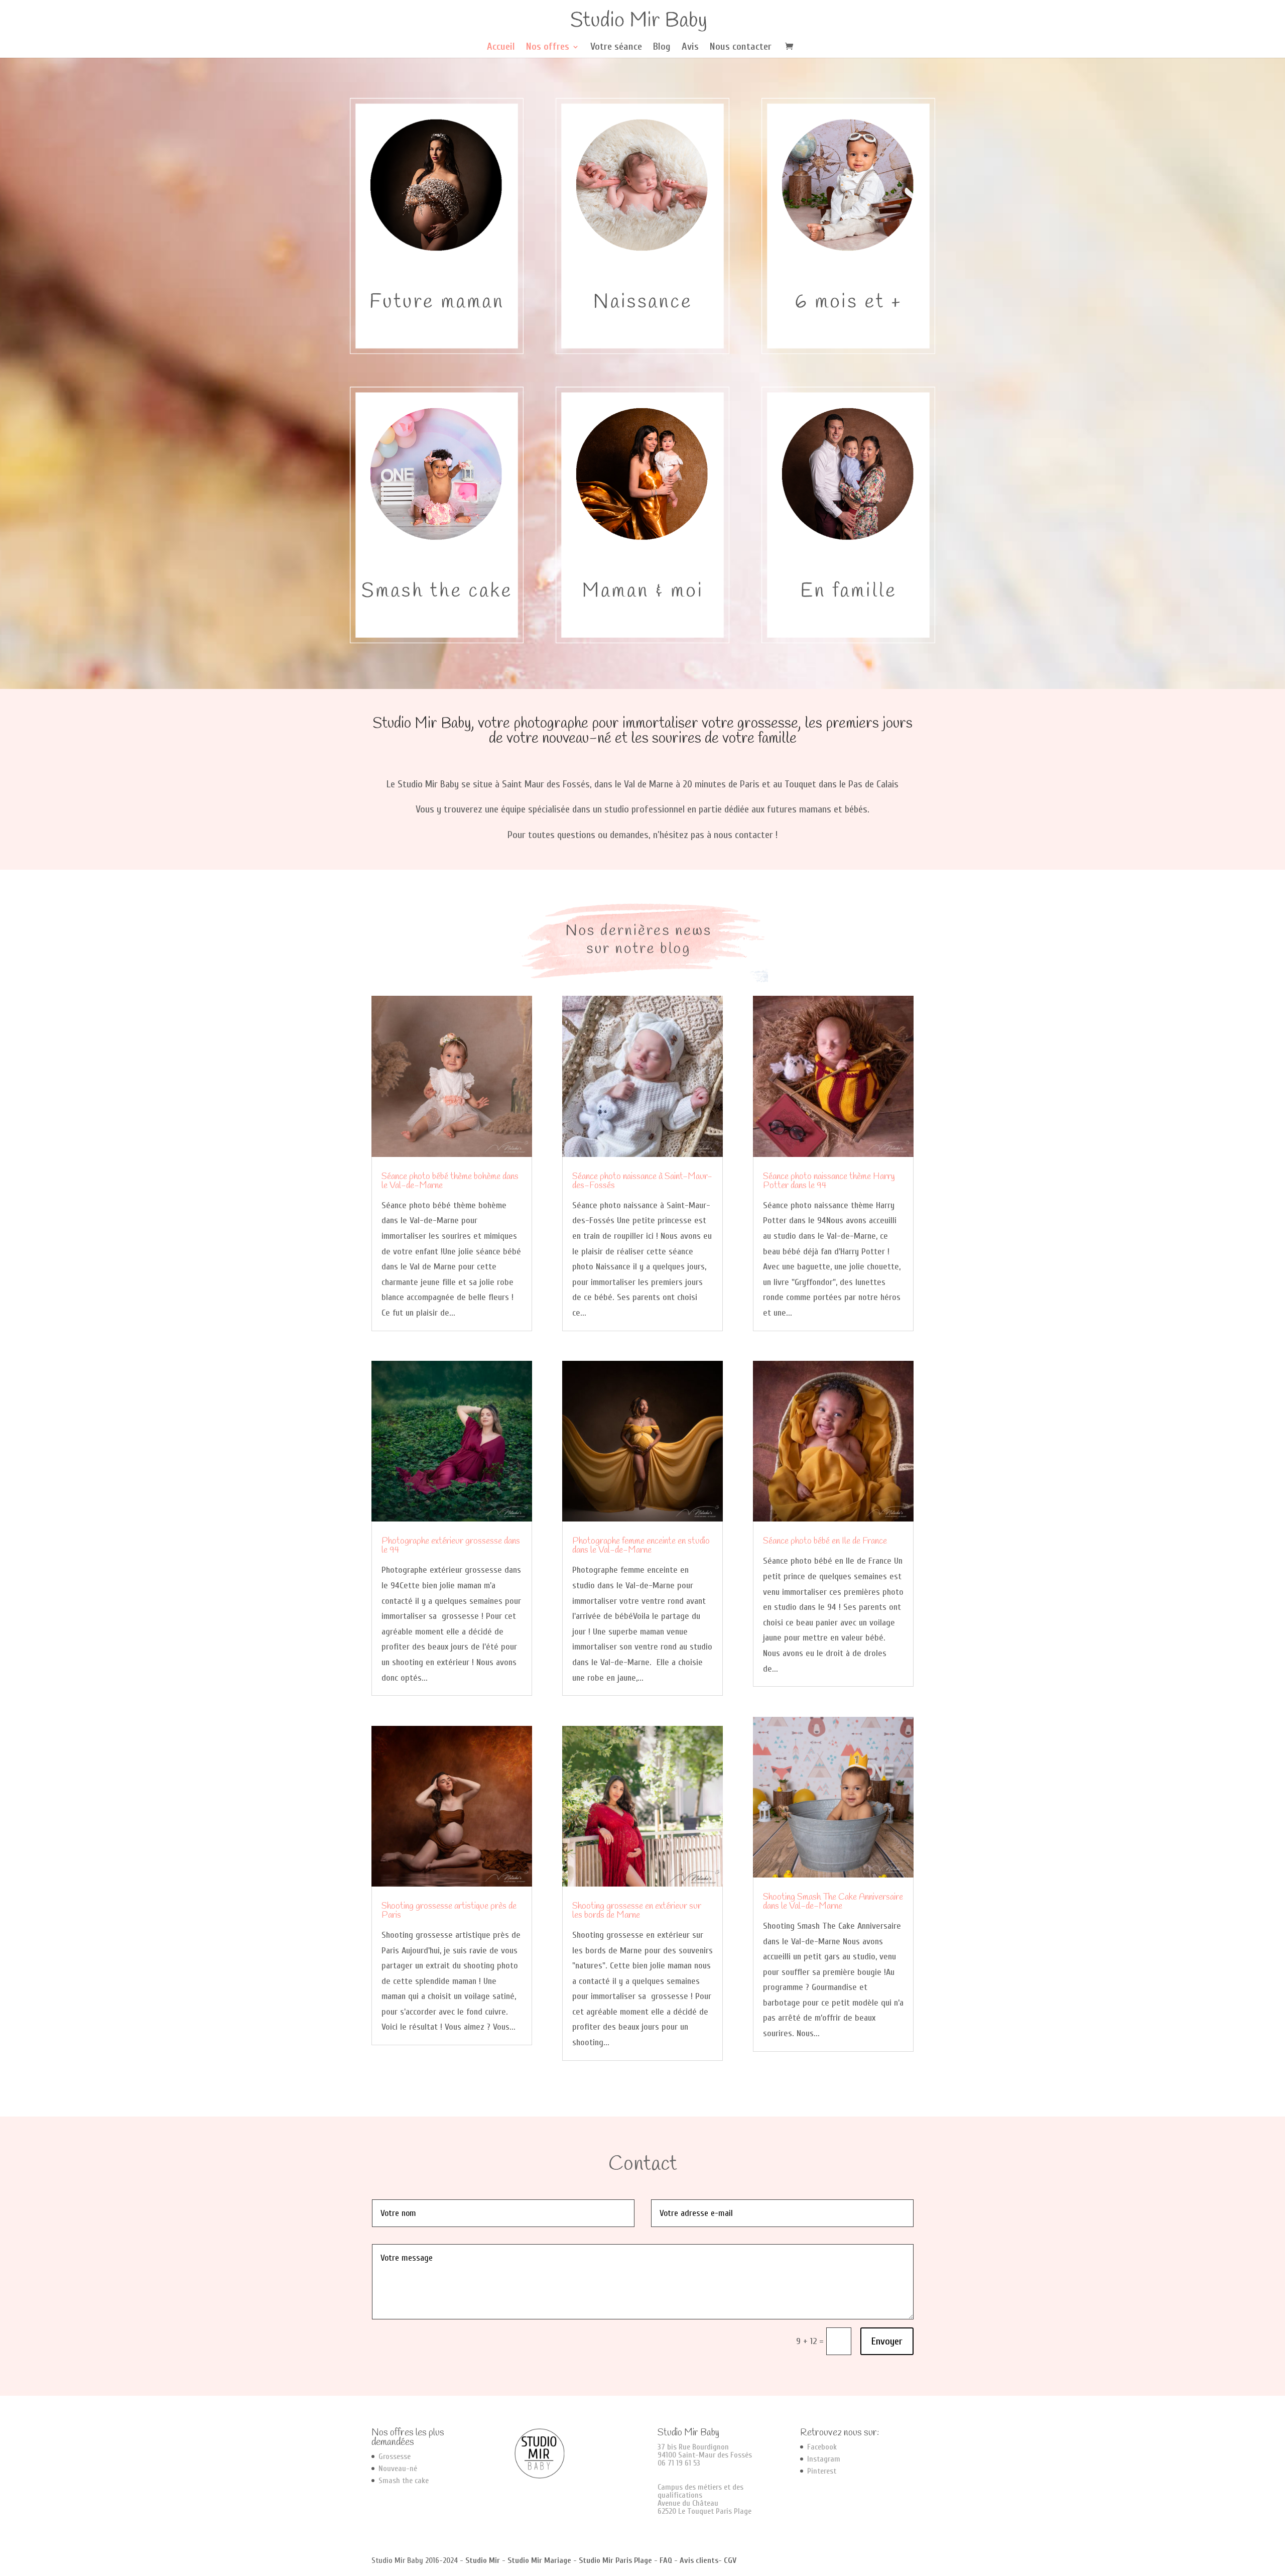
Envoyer (887, 2341)
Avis (690, 48)
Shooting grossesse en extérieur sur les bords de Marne (637, 1911)
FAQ (666, 2560)
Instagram (824, 2459)
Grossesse (395, 2456)
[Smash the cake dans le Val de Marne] (437, 640)
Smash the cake (404, 2481)
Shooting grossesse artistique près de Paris (449, 1911)
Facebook (822, 2447)
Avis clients (699, 2560)
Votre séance (616, 48)
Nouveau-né (398, 2469)
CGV (730, 2560)
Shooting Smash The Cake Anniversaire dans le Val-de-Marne (833, 1902)
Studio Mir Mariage (539, 2560)
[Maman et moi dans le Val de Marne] (642, 640)
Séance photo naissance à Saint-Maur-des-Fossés (642, 1181)
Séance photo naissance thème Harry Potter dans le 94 (829, 1181)
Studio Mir (483, 2560)
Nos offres (548, 48)
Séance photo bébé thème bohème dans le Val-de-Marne (450, 1181)
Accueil (501, 48)
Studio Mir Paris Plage (615, 2560)
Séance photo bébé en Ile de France (825, 1541)
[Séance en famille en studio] (848, 640)
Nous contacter (741, 48)
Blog (662, 48)
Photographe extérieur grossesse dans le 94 (451, 1546)
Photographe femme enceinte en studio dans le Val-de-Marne (641, 1546)
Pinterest (822, 2471)
